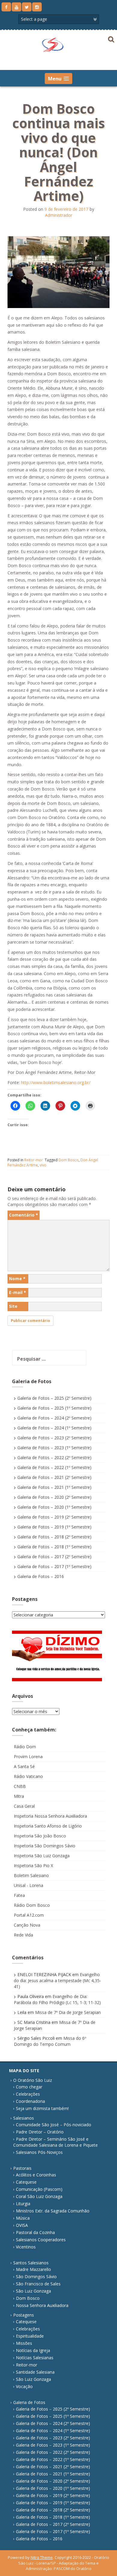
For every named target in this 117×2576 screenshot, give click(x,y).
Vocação (24, 2386)
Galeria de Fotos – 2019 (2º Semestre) (54, 1517)
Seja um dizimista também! (42, 2108)
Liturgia (23, 2204)
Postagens (24, 2315)
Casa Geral (24, 1806)
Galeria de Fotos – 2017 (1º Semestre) (54, 1566)
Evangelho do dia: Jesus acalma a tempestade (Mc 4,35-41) (57, 1980)
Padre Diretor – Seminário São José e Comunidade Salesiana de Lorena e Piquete (55, 2142)
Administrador (59, 215)
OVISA (22, 2225)
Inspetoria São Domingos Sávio (45, 1846)
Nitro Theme (42, 2557)
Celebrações (28, 2094)
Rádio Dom (25, 1747)
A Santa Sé (24, 1766)
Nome (17, 1279)
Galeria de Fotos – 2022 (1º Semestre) (54, 1467)
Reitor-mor (34, 1160)
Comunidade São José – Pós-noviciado (54, 2125)
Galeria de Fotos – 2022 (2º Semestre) (54, 1457)
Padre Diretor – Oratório (40, 2132)
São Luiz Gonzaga (33, 2291)
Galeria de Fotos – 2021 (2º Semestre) (54, 1477)
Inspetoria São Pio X (33, 1865)
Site (13, 1306)
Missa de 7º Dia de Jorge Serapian (68, 2012)
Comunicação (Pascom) (39, 2189)
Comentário (24, 1215)
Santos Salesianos (31, 2263)
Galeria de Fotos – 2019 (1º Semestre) (54, 1527)
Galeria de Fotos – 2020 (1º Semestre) (54, 1507)
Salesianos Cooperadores (41, 2240)
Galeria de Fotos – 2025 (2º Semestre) (54, 1398)
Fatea (19, 1895)
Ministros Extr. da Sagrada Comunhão (53, 2211)
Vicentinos (26, 2247)
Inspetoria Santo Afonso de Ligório (48, 1826)
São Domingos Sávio (36, 2277)
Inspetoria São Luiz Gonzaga (42, 1856)
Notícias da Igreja (33, 2350)
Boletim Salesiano (31, 1875)
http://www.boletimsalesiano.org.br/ (56, 1082)
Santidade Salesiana (35, 2372)
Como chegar (29, 2087)
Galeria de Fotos (29, 2402)
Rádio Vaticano (28, 1776)
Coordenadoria (30, 2101)
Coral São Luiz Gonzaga (39, 2196)
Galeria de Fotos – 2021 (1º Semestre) (54, 1487)
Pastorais (22, 2168)
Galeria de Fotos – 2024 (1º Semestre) (54, 1428)
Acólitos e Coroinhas (36, 2175)
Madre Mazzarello (33, 2269)
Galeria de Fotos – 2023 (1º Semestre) (54, 1448)
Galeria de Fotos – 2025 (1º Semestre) (54, 1408)
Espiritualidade (30, 2336)
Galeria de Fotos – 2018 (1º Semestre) (54, 1547)
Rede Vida (23, 1935)
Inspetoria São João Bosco (40, 1836)
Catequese (26, 2182)
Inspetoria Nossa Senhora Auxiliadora (50, 1816)
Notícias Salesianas (35, 2358)
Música (23, 2218)
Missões (24, 2343)
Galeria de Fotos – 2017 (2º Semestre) (54, 1557)
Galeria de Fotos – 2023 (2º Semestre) (54, 1438)
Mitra (19, 1796)
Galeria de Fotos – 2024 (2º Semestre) (54, 1418)
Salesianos (24, 2118)
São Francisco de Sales (38, 2284)
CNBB (20, 1786)
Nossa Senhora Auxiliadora (42, 2305)
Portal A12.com (29, 1915)
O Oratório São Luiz (33, 2080)
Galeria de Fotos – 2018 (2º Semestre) (54, 1537)
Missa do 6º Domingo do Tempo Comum (50, 2041)
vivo (43, 1165)
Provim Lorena (28, 1757)
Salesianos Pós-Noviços (39, 2152)
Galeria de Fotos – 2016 (41, 1576)
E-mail (18, 1292)
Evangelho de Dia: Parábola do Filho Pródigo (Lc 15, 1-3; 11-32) (57, 1999)
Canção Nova (27, 1925)
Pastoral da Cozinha (35, 2232)
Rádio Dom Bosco (32, 1905)
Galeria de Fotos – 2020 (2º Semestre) (54, 1497)
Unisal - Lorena (28, 1885)
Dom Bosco (69, 1160)
